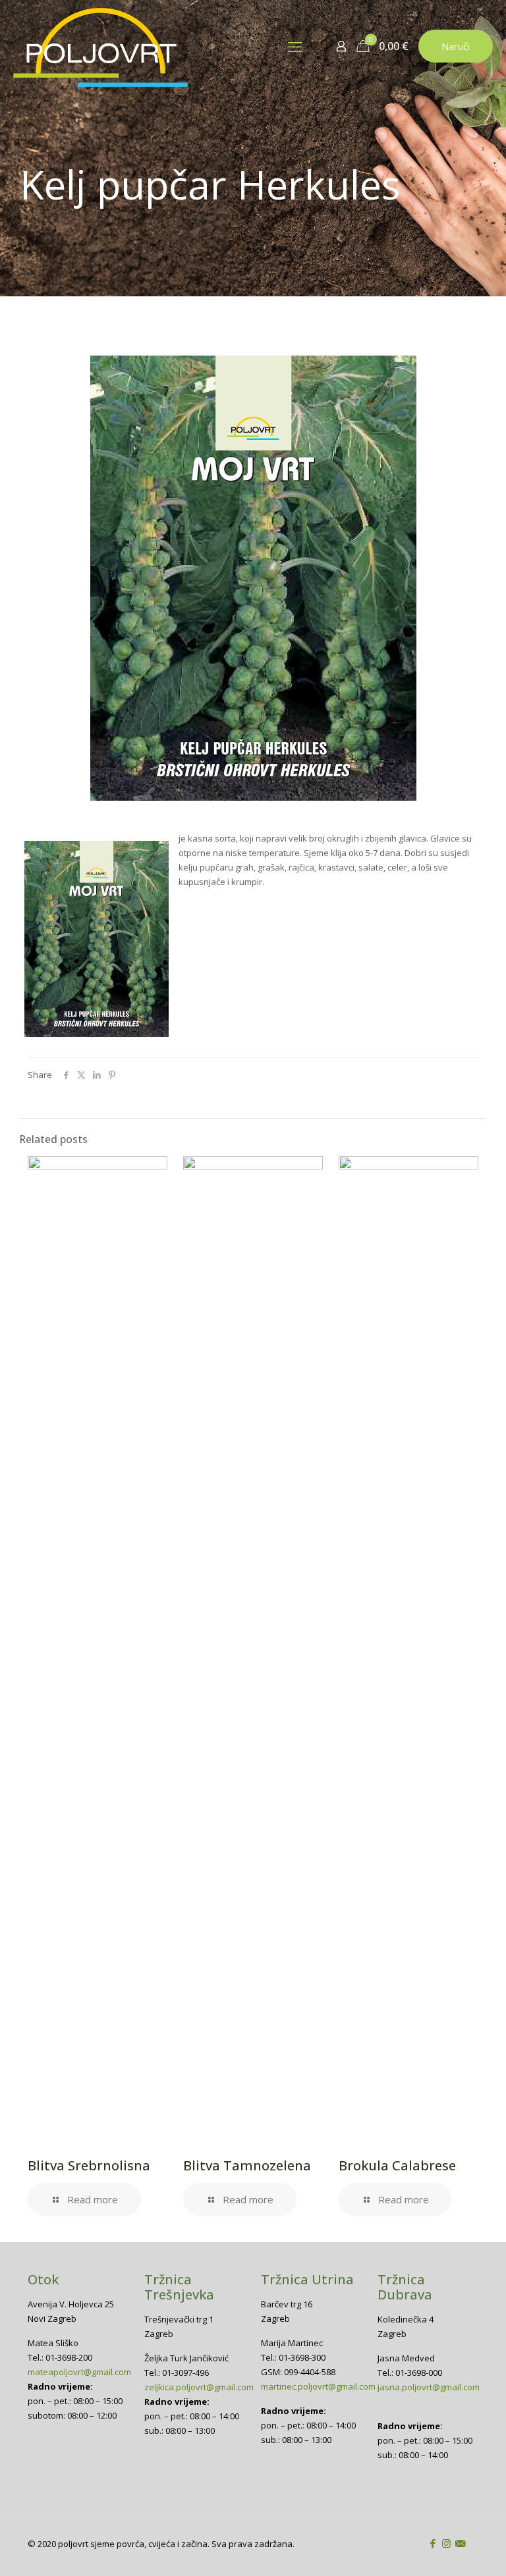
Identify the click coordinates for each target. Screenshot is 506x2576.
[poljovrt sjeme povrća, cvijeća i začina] (100, 46)
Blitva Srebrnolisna (89, 2165)
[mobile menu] (295, 46)
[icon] (460, 2543)
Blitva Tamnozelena (247, 2165)
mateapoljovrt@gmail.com (79, 2372)
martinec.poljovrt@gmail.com (318, 2386)
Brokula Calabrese (397, 2165)
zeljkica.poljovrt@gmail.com (199, 2387)
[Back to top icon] (443, 2549)
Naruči (456, 46)
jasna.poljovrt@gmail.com (429, 2387)
